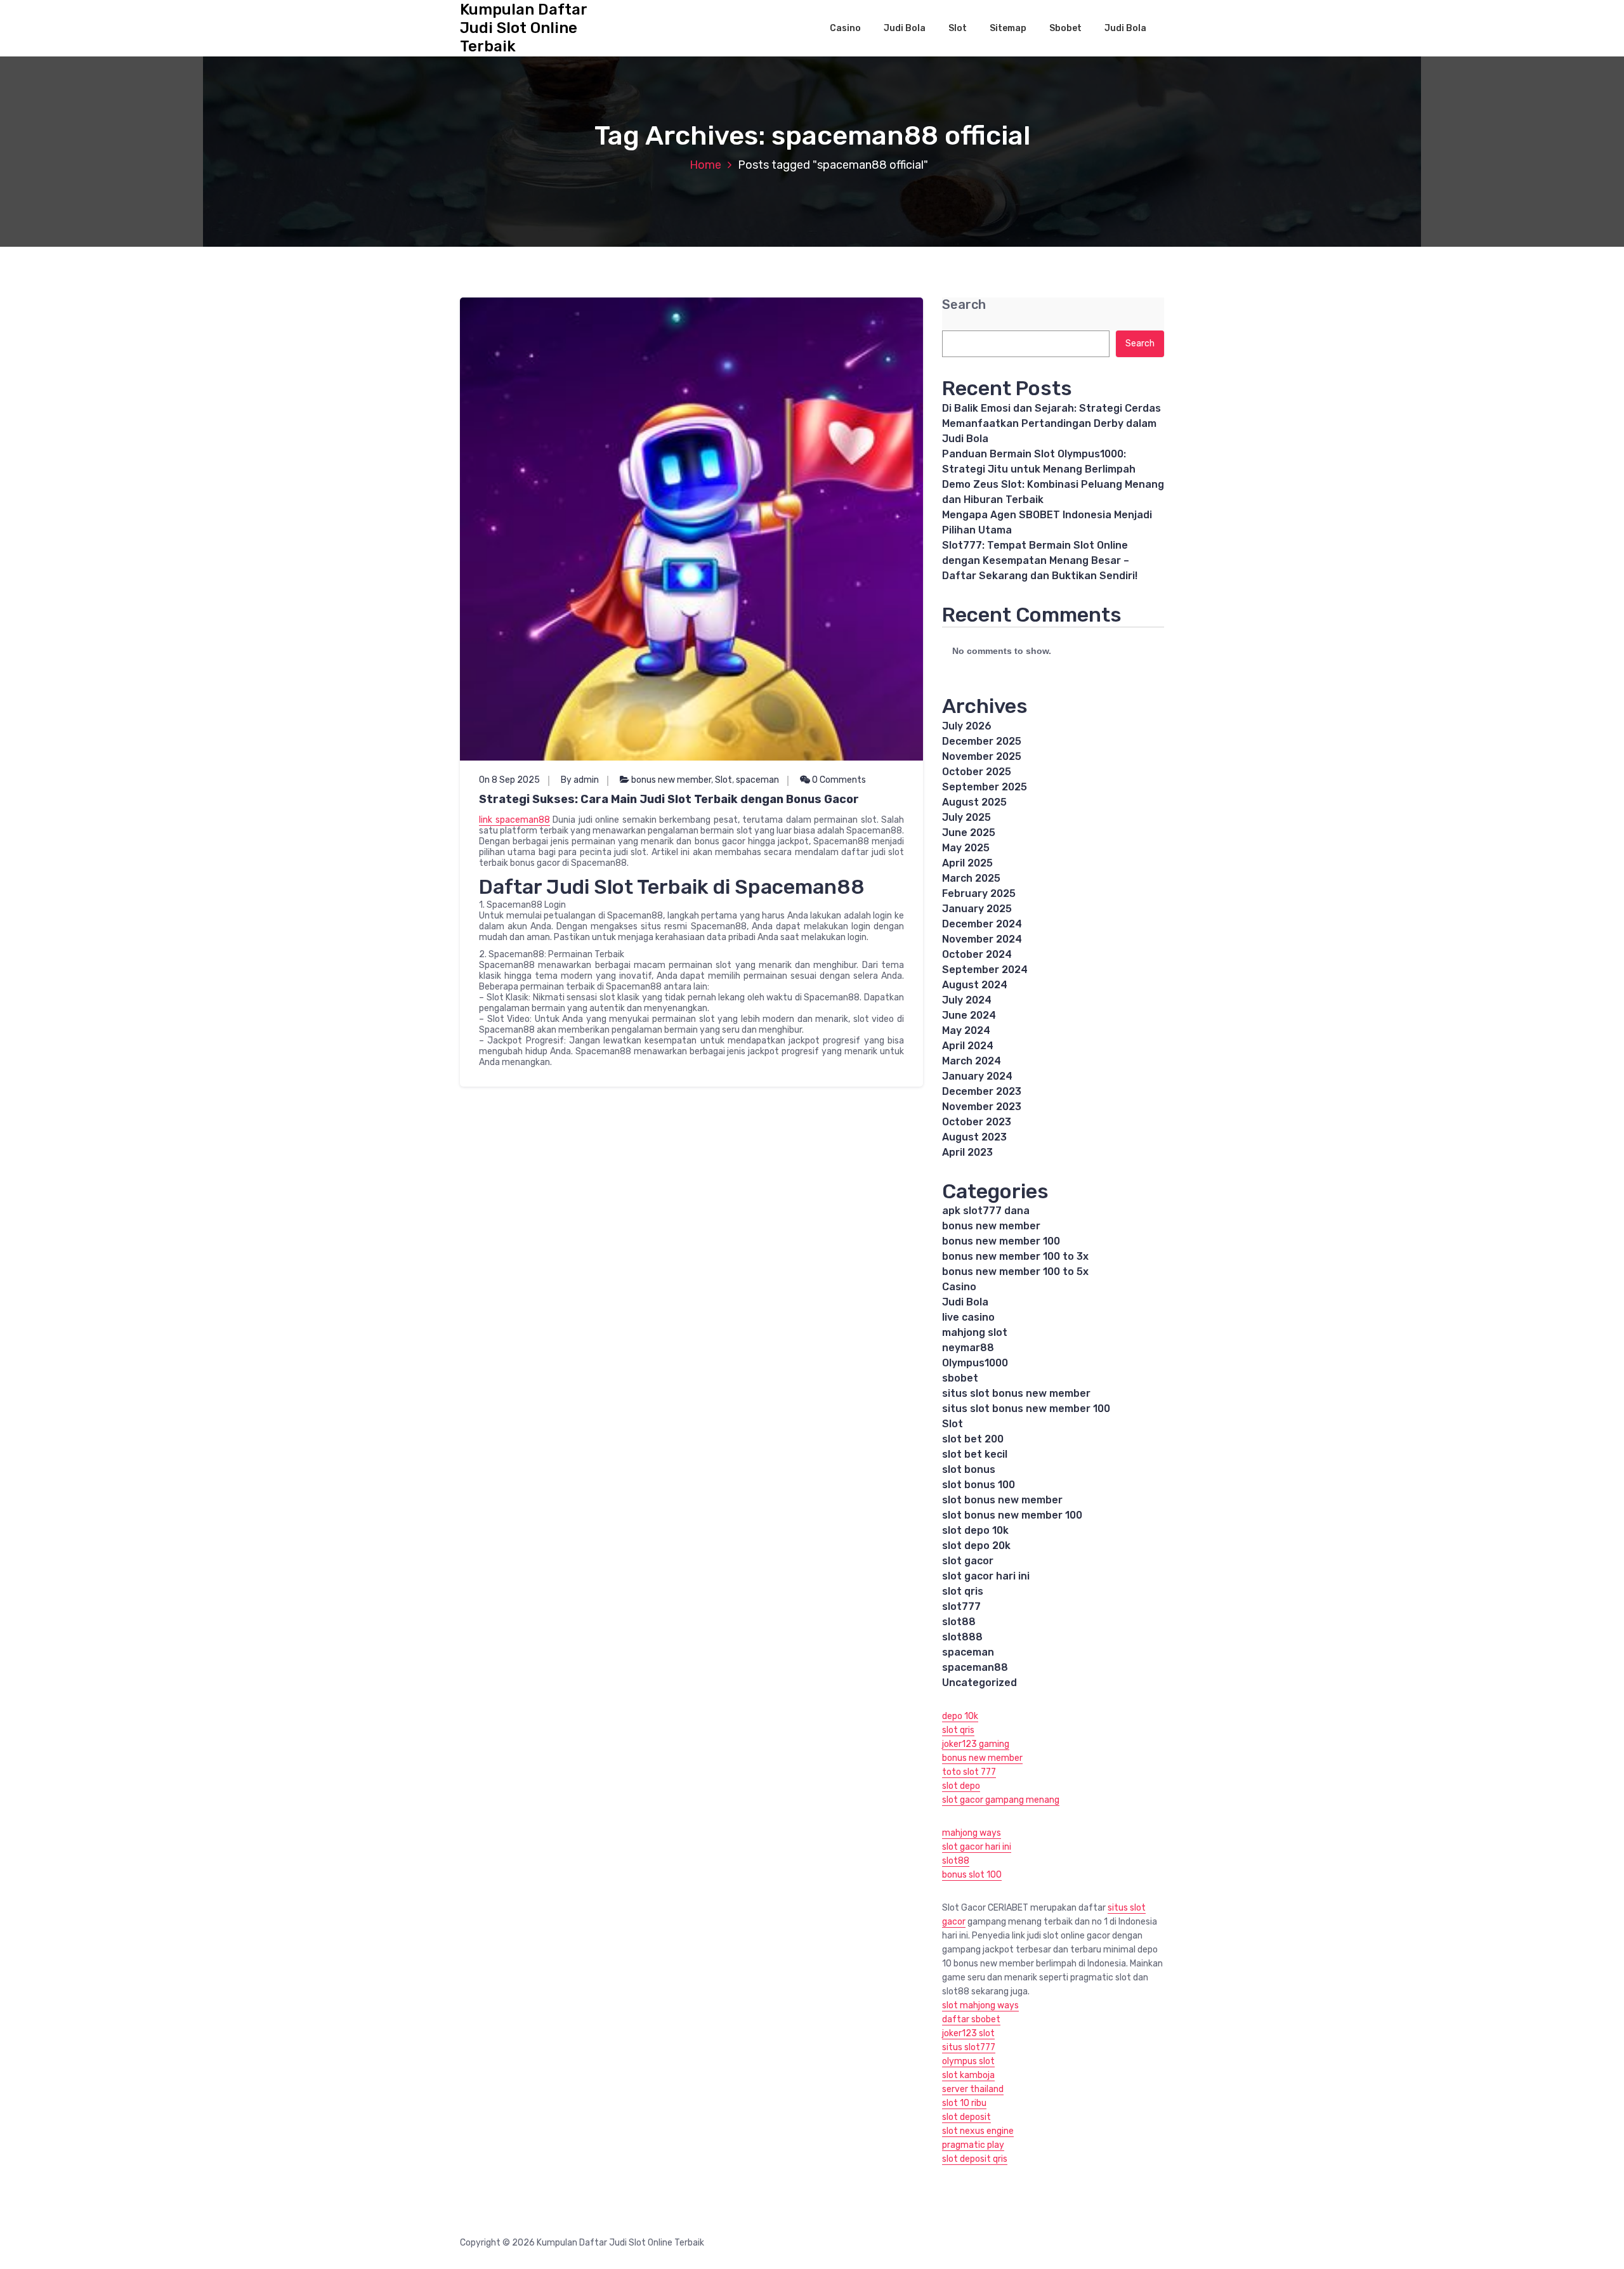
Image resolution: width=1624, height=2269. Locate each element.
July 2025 (966, 817)
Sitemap (1008, 28)
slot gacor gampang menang (1001, 1800)
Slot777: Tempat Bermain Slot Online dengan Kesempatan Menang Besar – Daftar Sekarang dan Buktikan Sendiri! (1040, 560)
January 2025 (977, 909)
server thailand (973, 2089)
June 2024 (969, 1015)
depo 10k (960, 1716)
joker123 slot (968, 2033)
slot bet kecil (975, 1454)
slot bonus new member (1002, 1500)
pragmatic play (973, 2145)
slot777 (961, 1606)
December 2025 (982, 741)
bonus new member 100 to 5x (1015, 1272)
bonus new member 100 (1001, 1241)
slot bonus (969, 1469)
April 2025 (967, 863)
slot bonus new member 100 (1012, 1515)
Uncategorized (979, 1683)
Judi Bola (905, 28)
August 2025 (974, 802)
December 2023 (982, 1091)
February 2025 (979, 893)
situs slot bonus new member (1016, 1393)
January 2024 (977, 1076)
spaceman (757, 780)
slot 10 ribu (964, 2103)
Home (705, 165)
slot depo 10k (975, 1530)
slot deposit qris (975, 2159)
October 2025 (977, 772)
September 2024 (985, 970)
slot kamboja (968, 2075)
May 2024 (966, 1030)
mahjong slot (975, 1332)
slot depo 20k (976, 1546)
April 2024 (968, 1046)
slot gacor (968, 1561)
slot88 (959, 1622)
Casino (845, 28)
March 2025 (971, 878)
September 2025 (985, 787)
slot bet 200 (973, 1439)
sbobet (960, 1378)
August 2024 (975, 985)
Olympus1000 (975, 1363)
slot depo (961, 1786)
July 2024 (967, 1000)
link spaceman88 (514, 820)
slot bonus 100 (979, 1485)
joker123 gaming (976, 1744)
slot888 (962, 1637)
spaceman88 (975, 1667)
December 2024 (982, 924)
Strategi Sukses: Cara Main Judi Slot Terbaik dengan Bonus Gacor (669, 799)
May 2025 (966, 848)
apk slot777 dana (986, 1211)
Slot (958, 28)
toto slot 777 (969, 1772)
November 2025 (982, 756)
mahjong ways (972, 1833)
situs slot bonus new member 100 (1026, 1409)
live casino (968, 1317)
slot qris (963, 1591)
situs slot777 (969, 2047)
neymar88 (968, 1348)
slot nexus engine (978, 2131)
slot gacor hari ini (986, 1576)
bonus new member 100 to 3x (1015, 1256)
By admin (580, 780)
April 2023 (967, 1152)
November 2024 (982, 939)
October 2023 (977, 1122)
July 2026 (967, 726)
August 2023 (974, 1137)
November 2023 (982, 1107)
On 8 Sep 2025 (509, 780)
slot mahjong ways (980, 2005)
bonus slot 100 (972, 1875)
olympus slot (968, 2061)
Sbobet (1065, 28)
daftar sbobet (971, 2019)
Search (964, 305)
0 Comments (838, 780)
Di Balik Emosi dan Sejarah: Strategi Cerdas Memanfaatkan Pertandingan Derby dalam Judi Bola (1051, 423)
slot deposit (966, 2117)
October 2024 (977, 954)
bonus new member (671, 780)
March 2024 (972, 1061)
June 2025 (969, 833)
